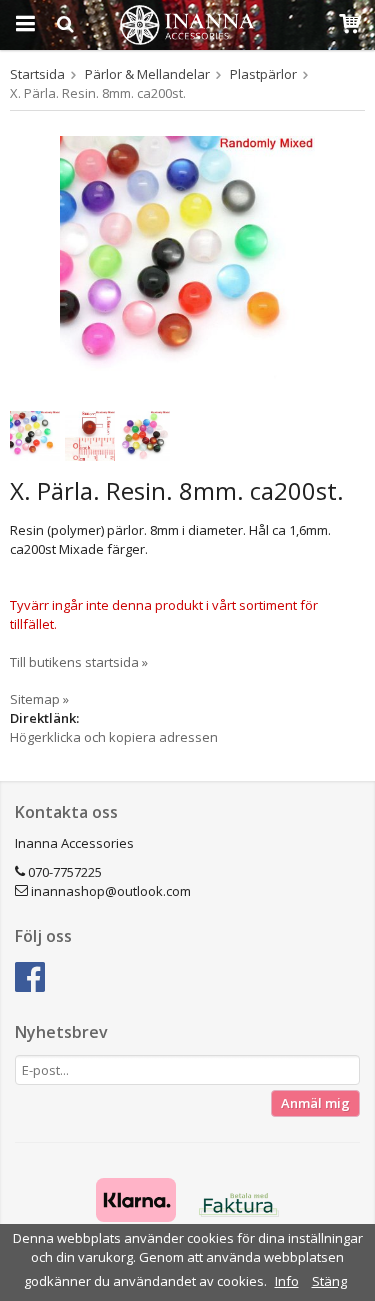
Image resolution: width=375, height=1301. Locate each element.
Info (287, 1281)
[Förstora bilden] (187, 262)
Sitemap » (39, 699)
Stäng (329, 1281)
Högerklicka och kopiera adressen (114, 737)
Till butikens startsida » (79, 662)
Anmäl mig (315, 1103)
